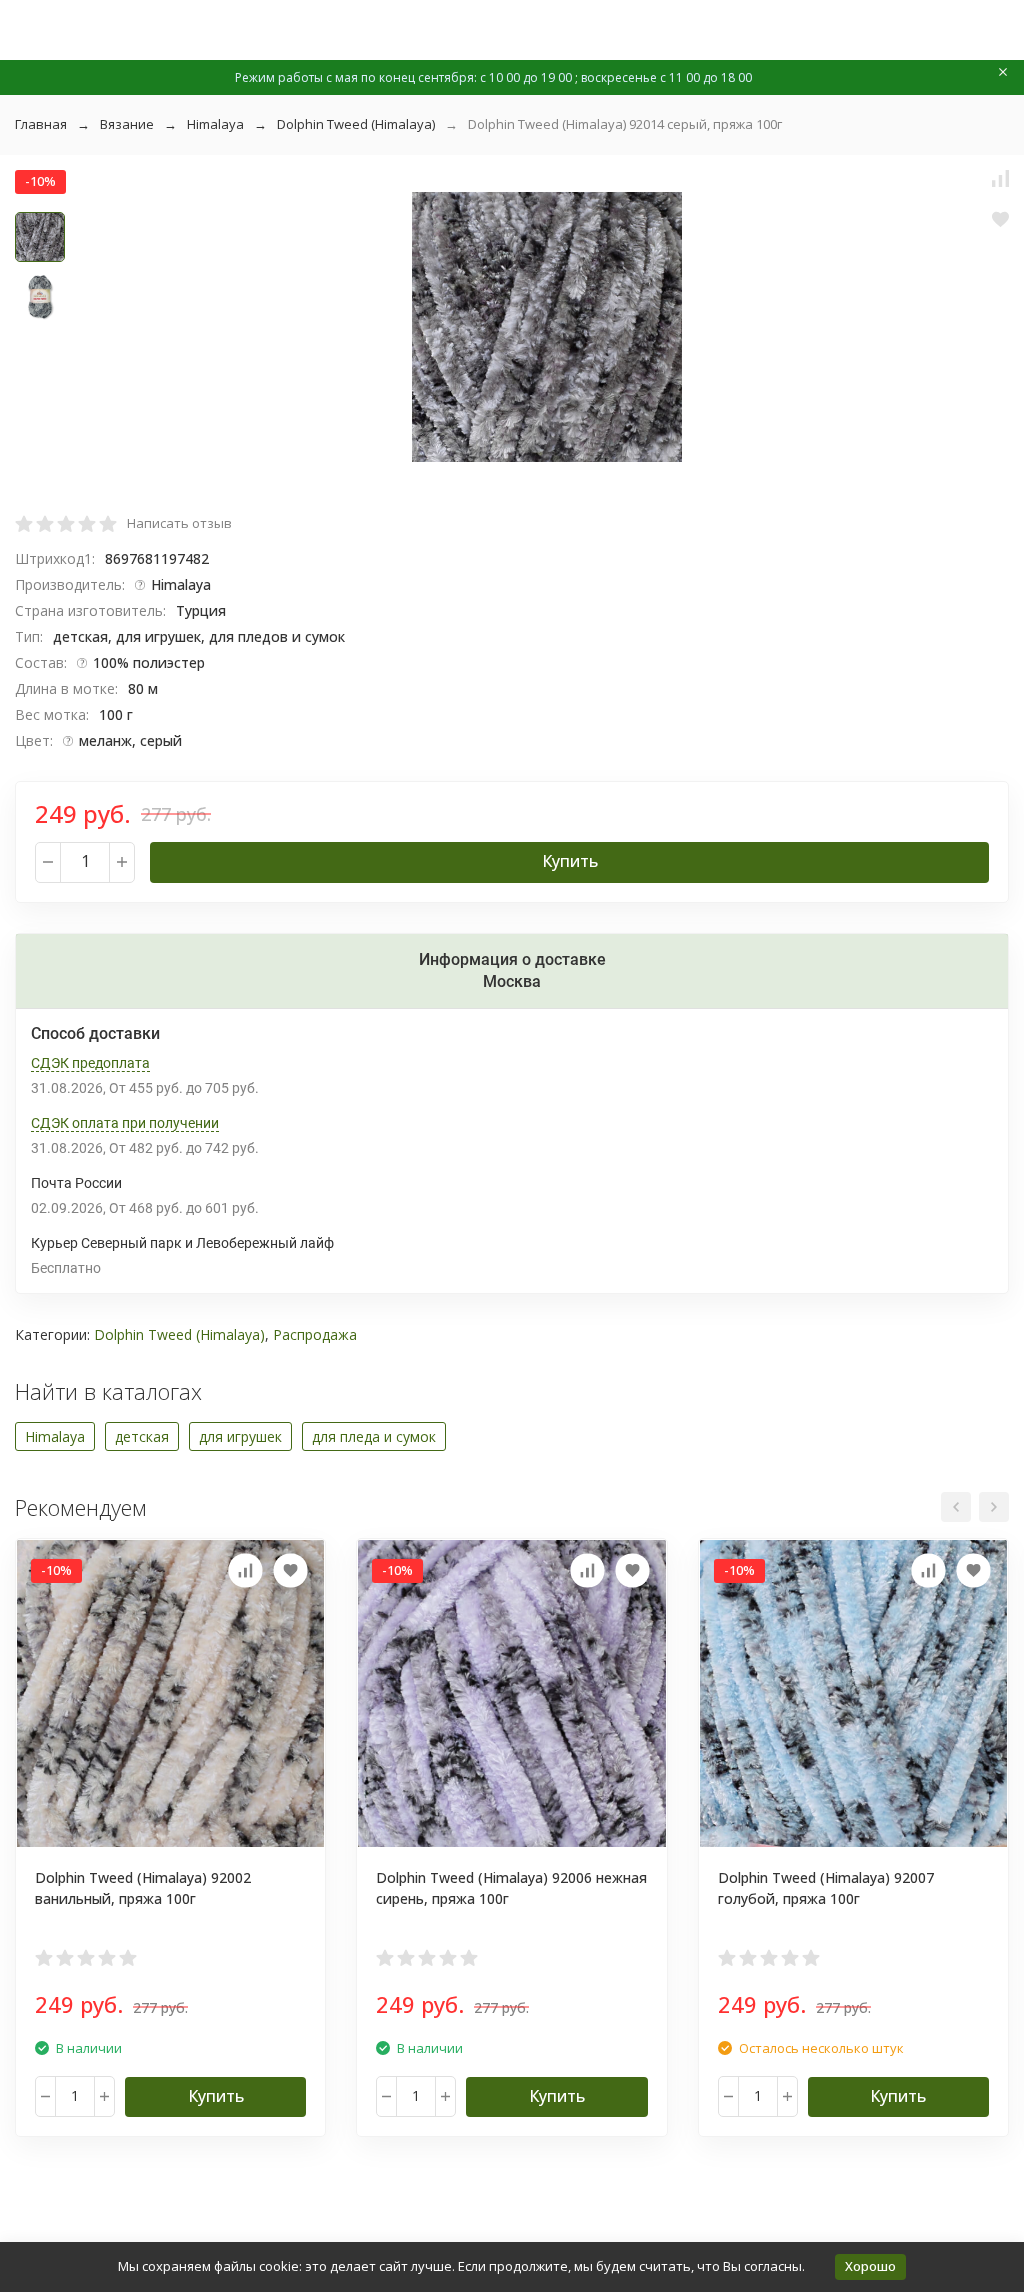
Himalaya (215, 124)
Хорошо (870, 2266)
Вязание (127, 124)
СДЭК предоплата (90, 1063)
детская (142, 1436)
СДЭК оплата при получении (125, 1123)
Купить (570, 861)
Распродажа (315, 1334)
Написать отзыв (179, 523)
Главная (41, 124)
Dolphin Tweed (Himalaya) (356, 124)
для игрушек (240, 1436)
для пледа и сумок (374, 1436)
